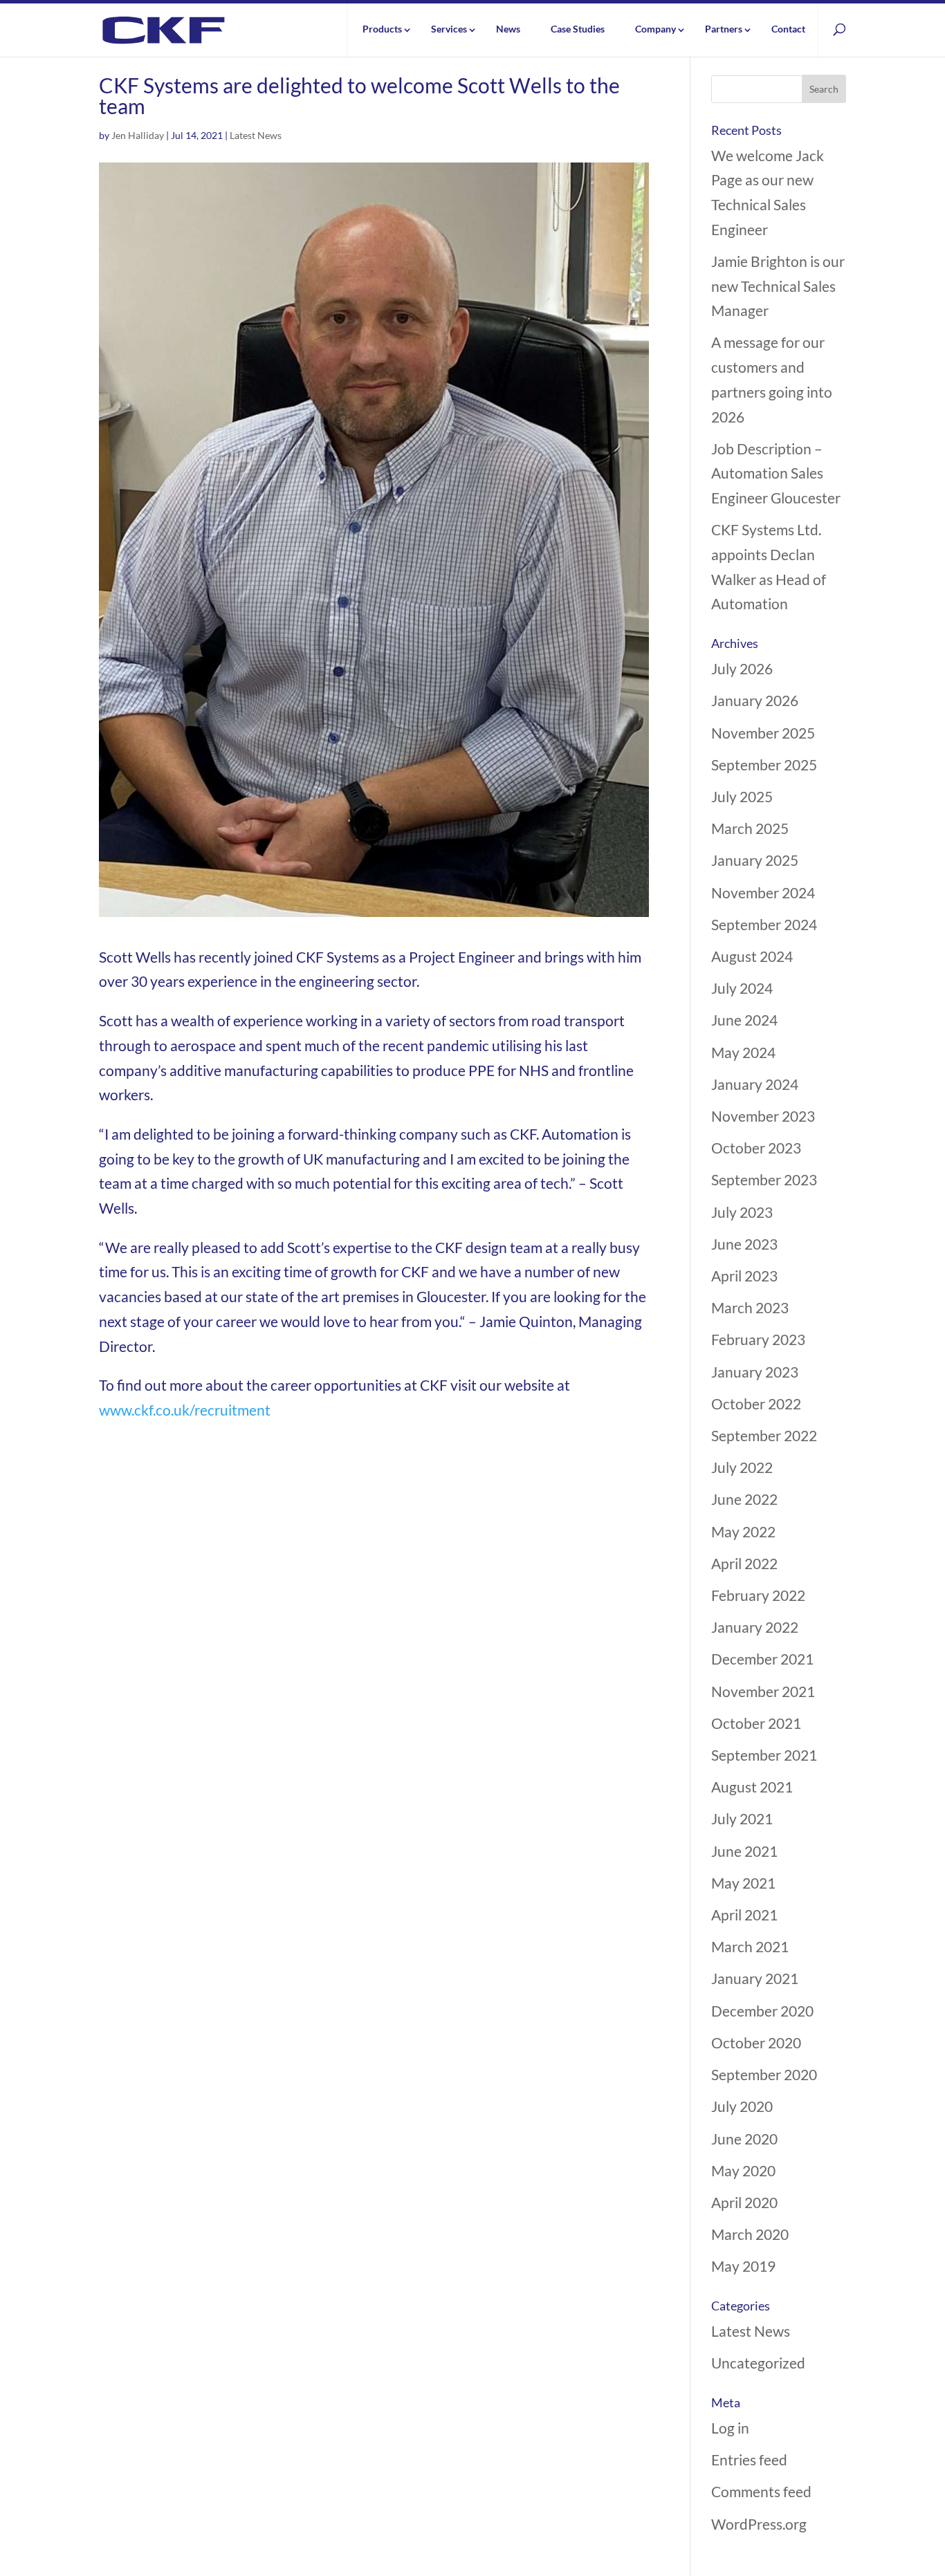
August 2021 (752, 1787)
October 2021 (756, 1723)
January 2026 (755, 700)
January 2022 (755, 1627)
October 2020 (756, 2042)
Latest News (256, 135)
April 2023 (744, 1276)
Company (655, 29)
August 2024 (752, 956)
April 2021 (744, 1915)
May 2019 (743, 2266)
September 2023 (764, 1179)
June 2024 (744, 1020)
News (508, 29)
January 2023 (755, 1372)
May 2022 (743, 1531)
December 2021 (762, 1659)
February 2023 (758, 1339)
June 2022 (744, 1499)
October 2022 (756, 1403)
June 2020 (744, 2139)
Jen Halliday (138, 135)
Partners (724, 29)
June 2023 (744, 1244)
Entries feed (749, 2459)
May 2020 (743, 2170)
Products (382, 29)
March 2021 (750, 1946)
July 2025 (742, 796)
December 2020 (762, 2011)
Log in (730, 2428)
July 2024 (742, 988)
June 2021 (744, 1851)
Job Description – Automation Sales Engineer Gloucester (776, 473)
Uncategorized (758, 2363)
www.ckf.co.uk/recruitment (185, 1410)
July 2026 (742, 668)
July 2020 (742, 2106)
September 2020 (764, 2074)
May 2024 (743, 1052)
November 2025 (763, 733)
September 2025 (764, 765)
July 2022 (742, 1467)
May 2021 (743, 1883)
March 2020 (750, 2234)
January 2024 (755, 1084)
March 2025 (750, 828)
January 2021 (755, 1978)
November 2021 (763, 1691)
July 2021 (742, 1818)
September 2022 (764, 1435)
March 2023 (750, 1307)
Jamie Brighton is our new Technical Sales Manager (778, 286)
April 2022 (744, 1563)
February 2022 (758, 1595)
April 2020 (744, 2202)
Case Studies (578, 29)
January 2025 (755, 860)
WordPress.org (759, 2524)
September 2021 (764, 1755)
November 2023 (763, 1116)
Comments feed (761, 2491)
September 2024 (764, 924)
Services (449, 29)
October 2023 (756, 1148)
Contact (788, 29)
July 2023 (742, 1212)
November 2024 (763, 892)
